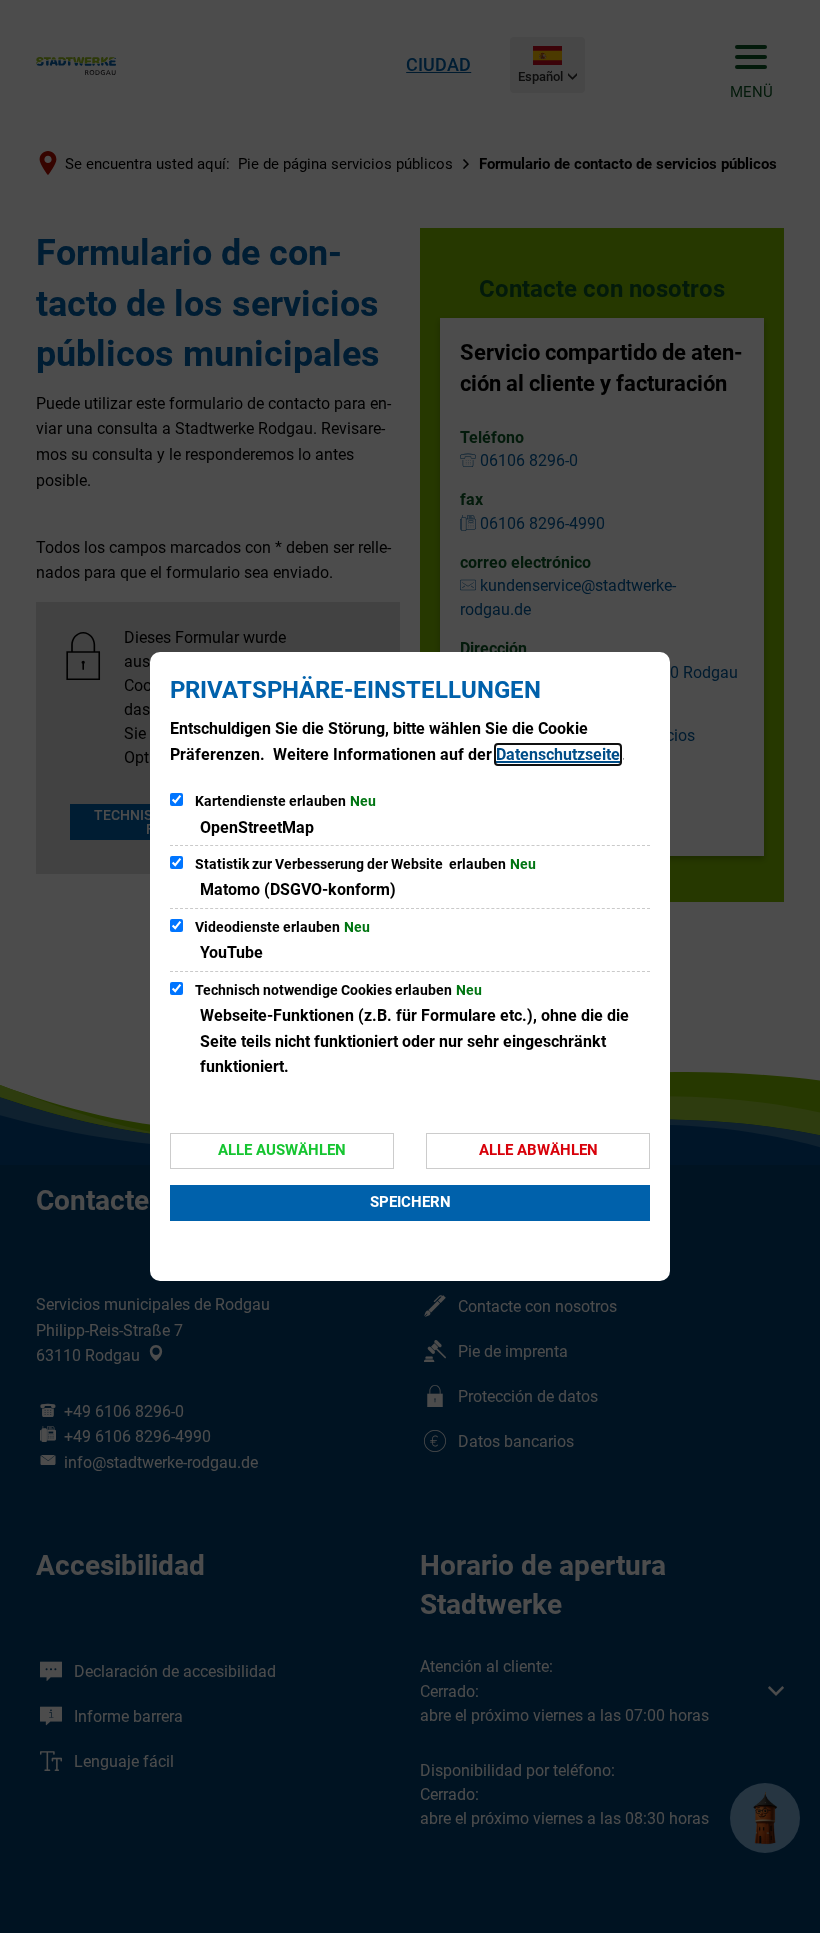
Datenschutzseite (558, 754)
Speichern (410, 1202)
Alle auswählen (282, 1150)
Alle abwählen (538, 1150)
